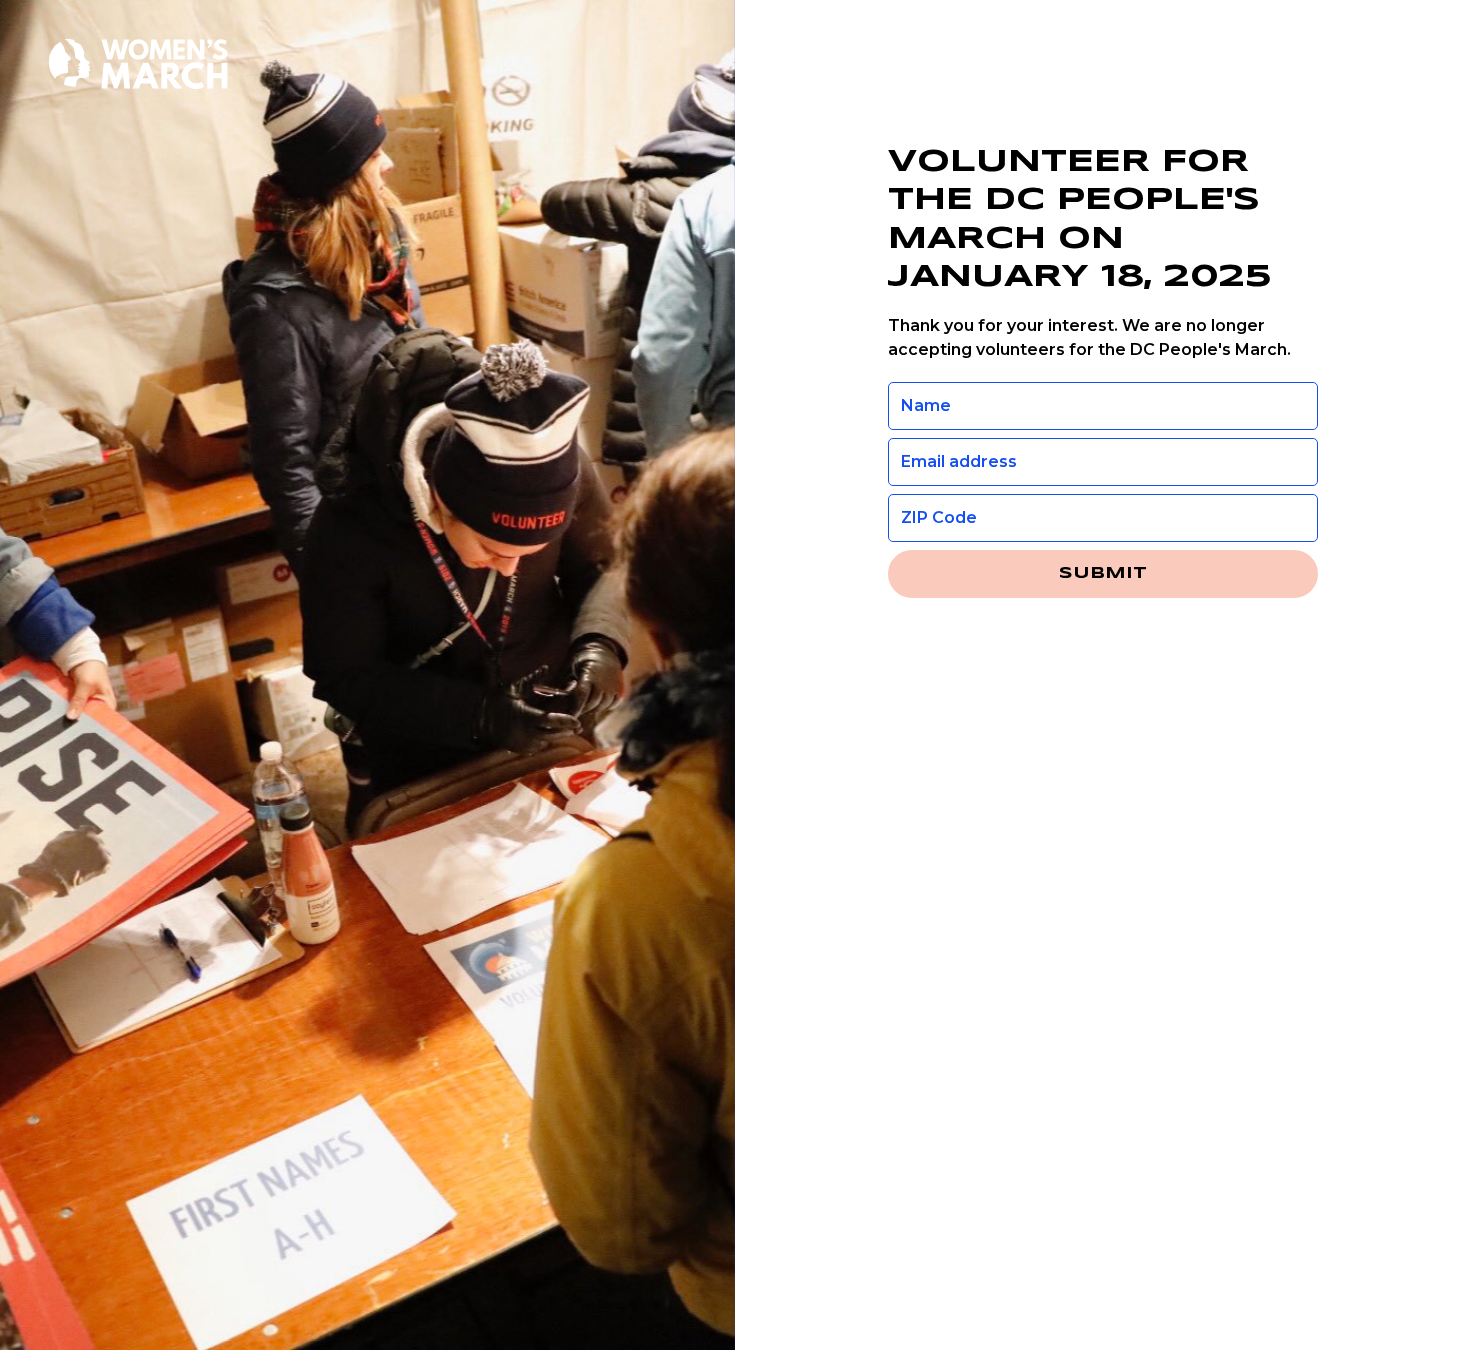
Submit (1103, 573)
